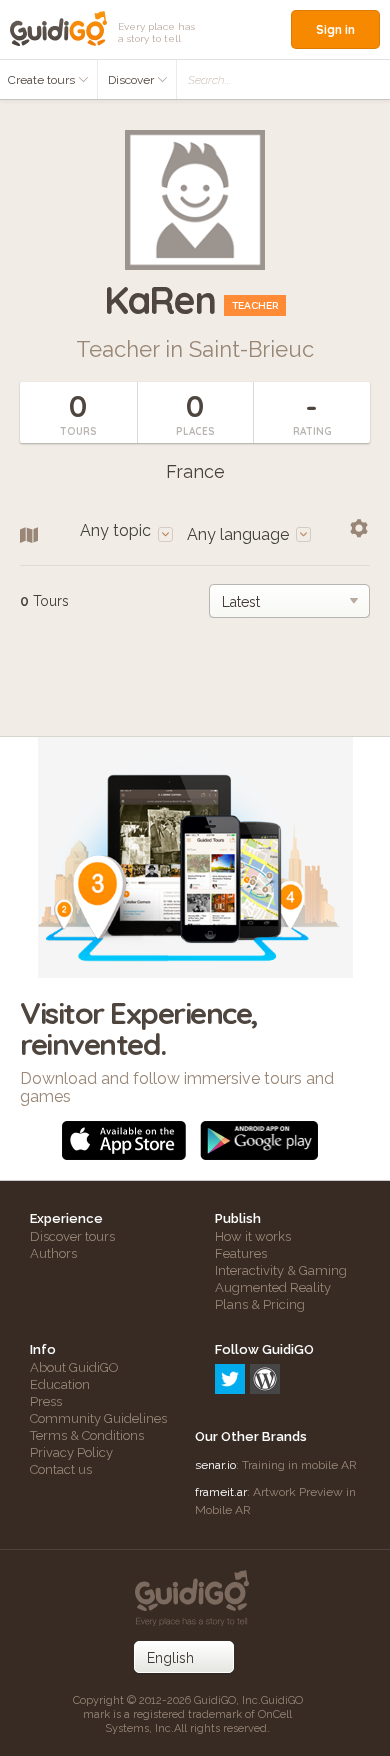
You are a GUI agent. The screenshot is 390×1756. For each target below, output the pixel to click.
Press (46, 1401)
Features (241, 1253)
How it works (253, 1236)
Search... (209, 80)
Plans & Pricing (260, 1304)
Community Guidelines (98, 1418)
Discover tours (72, 1236)
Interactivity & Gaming (281, 1270)
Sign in (335, 29)
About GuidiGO (74, 1367)
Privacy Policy (71, 1452)
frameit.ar (221, 1492)
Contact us (61, 1469)
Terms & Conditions (87, 1435)
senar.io (215, 1465)
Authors (53, 1253)
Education (60, 1384)
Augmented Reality (273, 1287)
